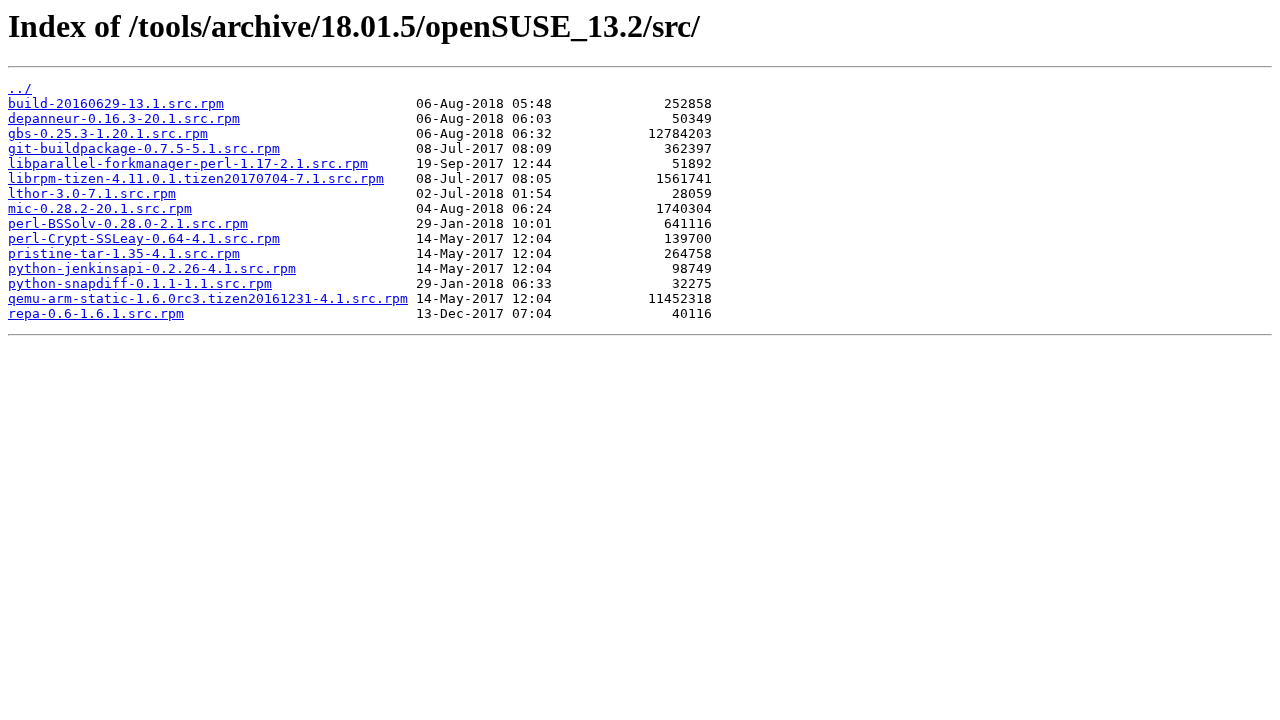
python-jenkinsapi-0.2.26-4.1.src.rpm (152, 268)
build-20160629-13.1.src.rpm (116, 103)
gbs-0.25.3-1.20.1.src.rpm (108, 133)
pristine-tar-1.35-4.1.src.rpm (124, 253)
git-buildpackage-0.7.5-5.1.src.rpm (144, 148)
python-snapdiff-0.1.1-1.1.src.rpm (140, 283)
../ (20, 88)
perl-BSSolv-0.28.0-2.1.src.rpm (128, 223)
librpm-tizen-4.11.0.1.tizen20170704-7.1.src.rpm (196, 178)
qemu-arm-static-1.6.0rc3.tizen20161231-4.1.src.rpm (208, 298)
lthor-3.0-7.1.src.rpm (92, 193)
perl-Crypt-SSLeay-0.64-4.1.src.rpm (144, 238)
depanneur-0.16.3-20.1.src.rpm (124, 118)
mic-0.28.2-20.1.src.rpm (100, 208)
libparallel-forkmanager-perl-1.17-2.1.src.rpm (188, 163)
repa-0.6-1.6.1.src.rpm (96, 313)
